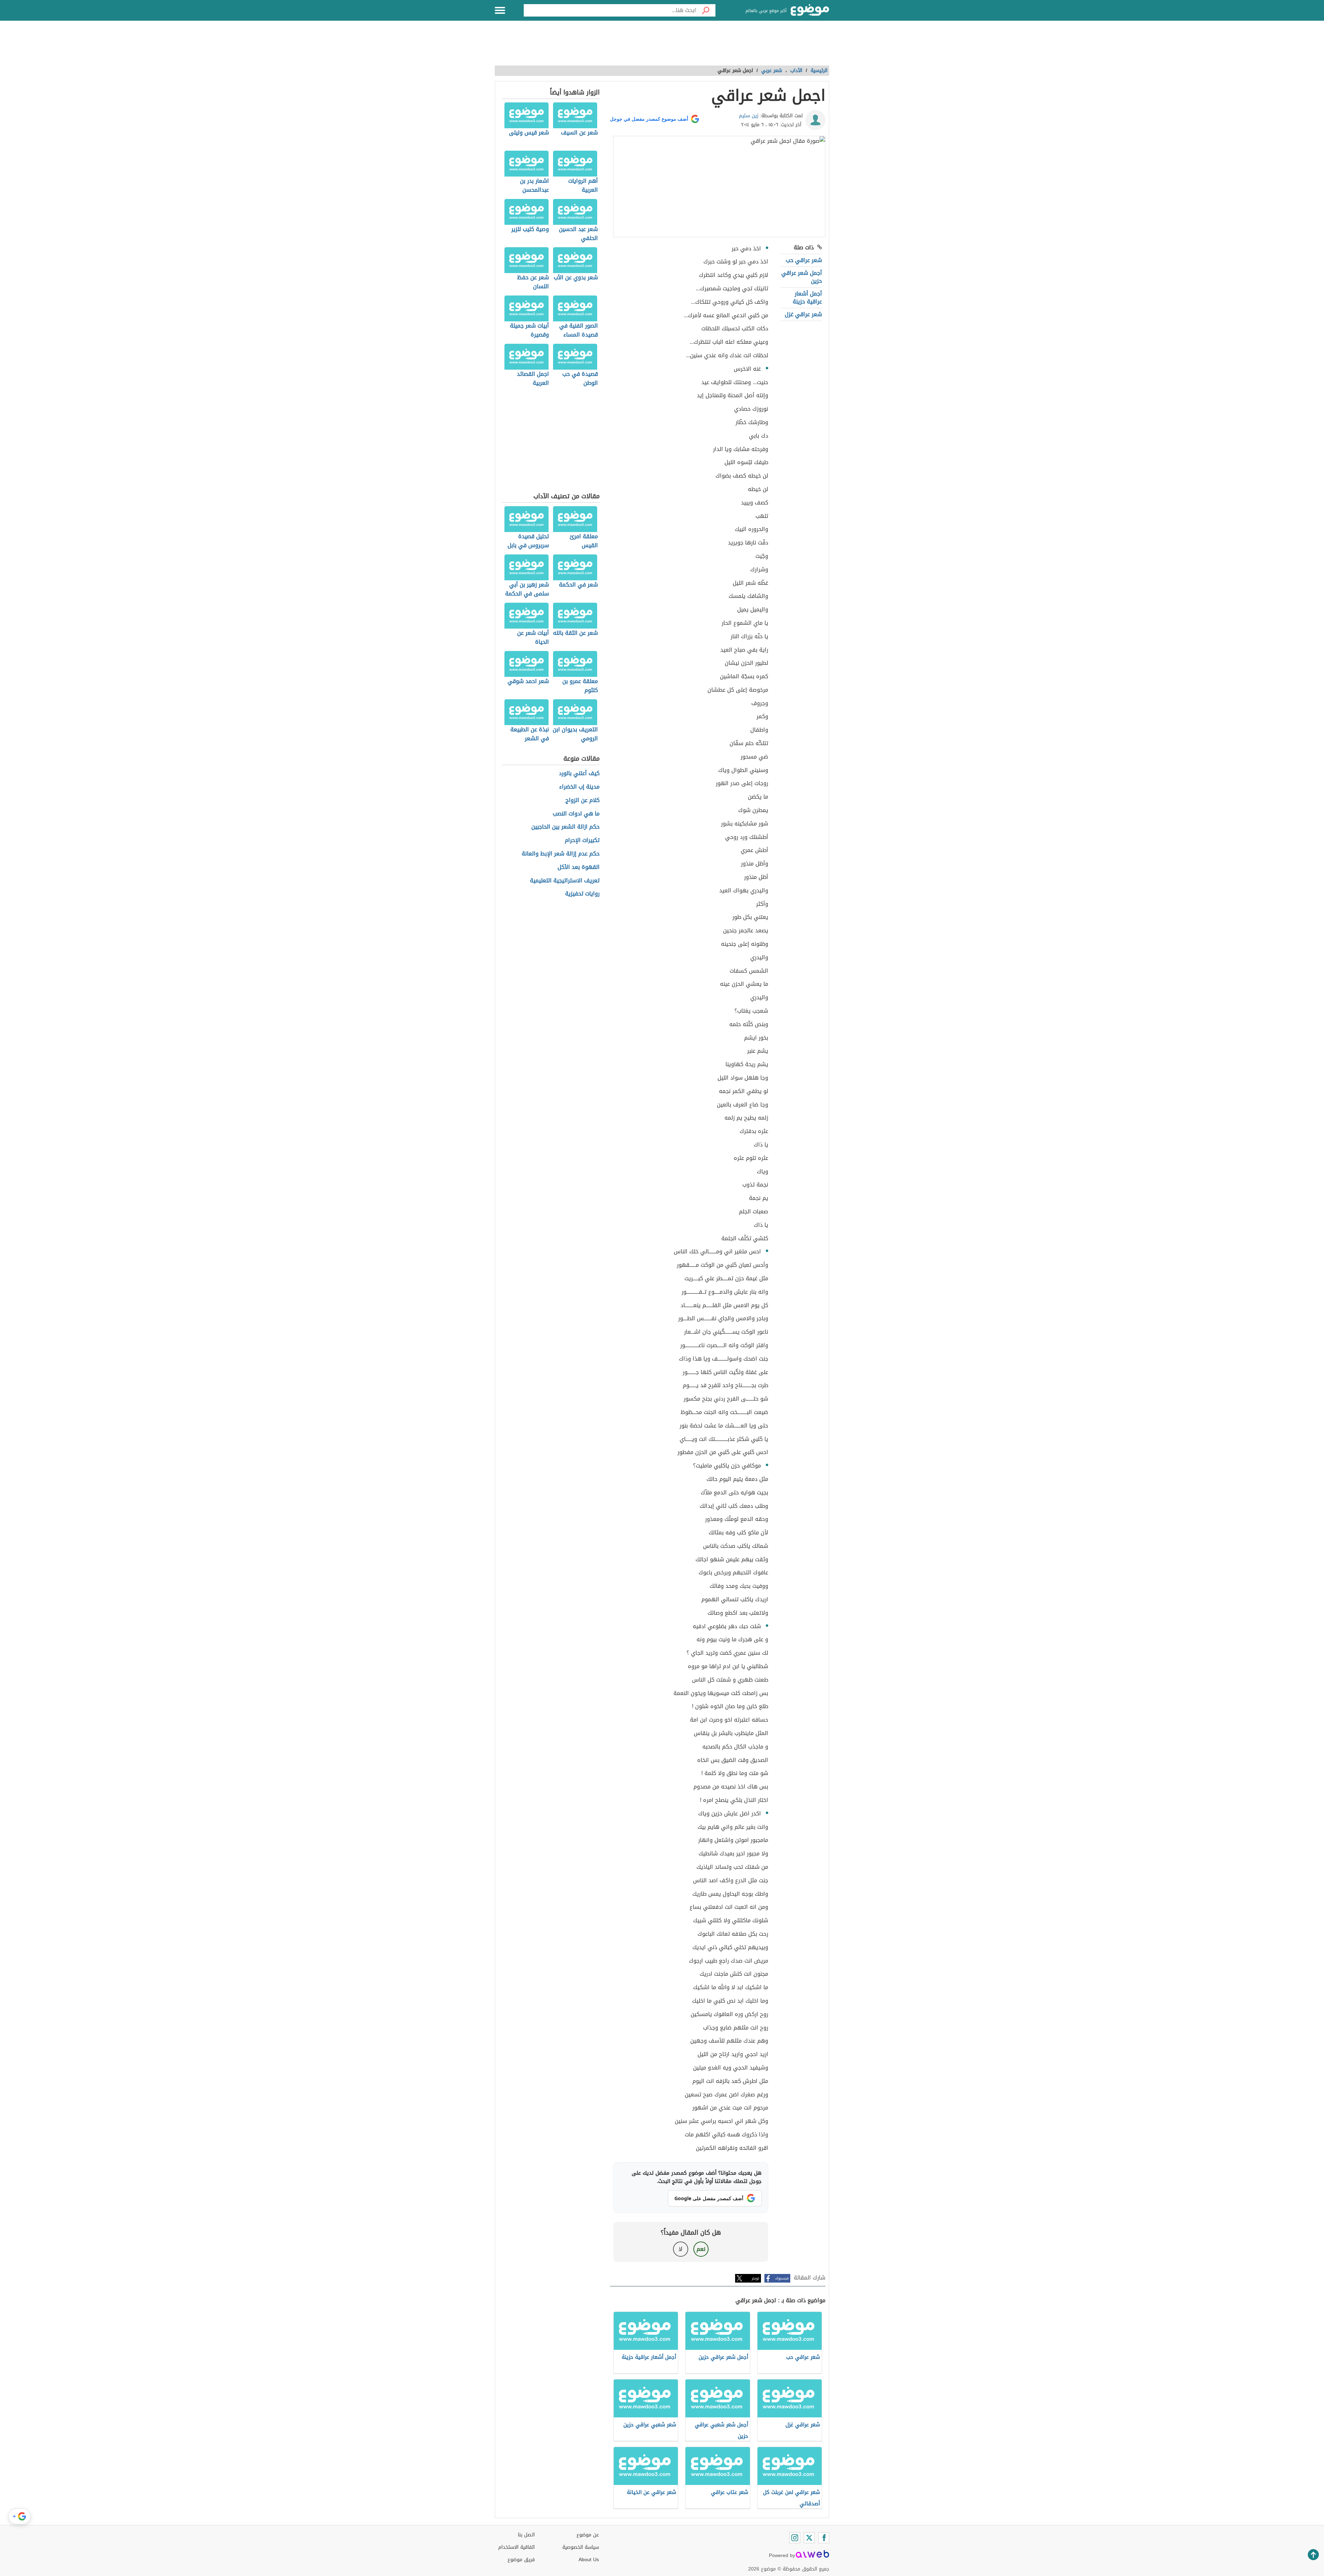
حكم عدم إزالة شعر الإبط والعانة (561, 854)
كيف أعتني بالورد (579, 774)
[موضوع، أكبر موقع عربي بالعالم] (810, 10)
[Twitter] (809, 2538)
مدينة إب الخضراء (579, 787)
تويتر (755, 2278)
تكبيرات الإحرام (582, 840)
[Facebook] (824, 2538)
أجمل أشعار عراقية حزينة (807, 297)
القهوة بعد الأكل (579, 867)
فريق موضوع (521, 2560)
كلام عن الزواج (583, 800)
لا (680, 2249)
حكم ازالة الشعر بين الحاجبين (565, 827)
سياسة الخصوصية (581, 2547)
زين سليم (749, 116)
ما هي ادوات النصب (576, 814)
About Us (589, 2560)
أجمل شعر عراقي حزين (802, 277)
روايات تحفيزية (582, 894)
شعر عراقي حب (804, 260)
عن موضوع (588, 2535)
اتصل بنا (526, 2535)
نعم (701, 2249)
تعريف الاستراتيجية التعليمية (565, 881)
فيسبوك (782, 2278)
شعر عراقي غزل (803, 314)
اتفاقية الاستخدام (516, 2547)
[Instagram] (795, 2538)
